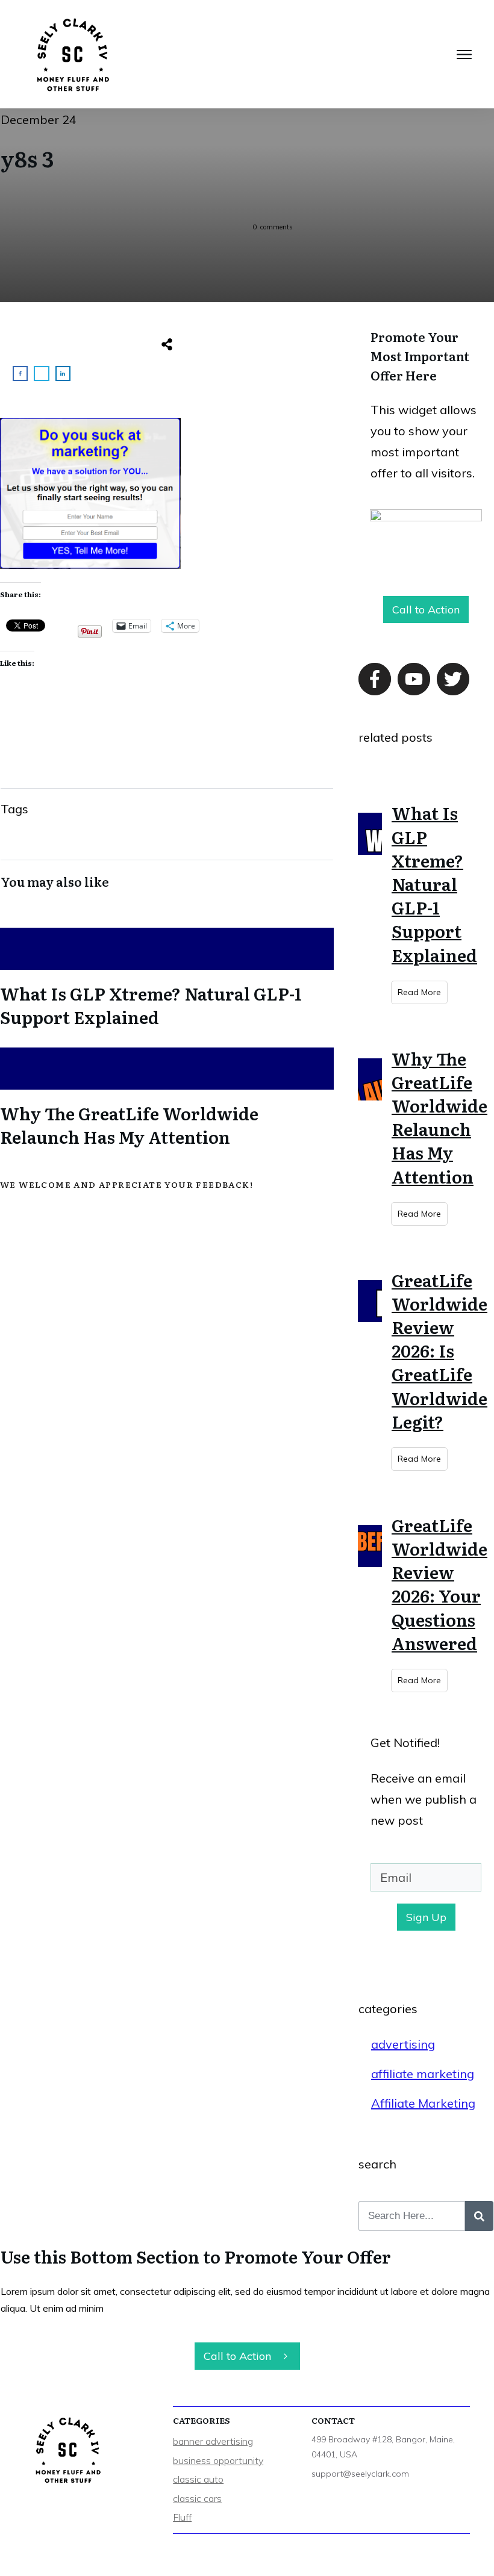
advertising (403, 2044)
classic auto (198, 2479)
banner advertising (213, 2441)
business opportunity (218, 2460)
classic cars (197, 2498)
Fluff (182, 2517)
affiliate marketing (423, 2074)
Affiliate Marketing (423, 2103)
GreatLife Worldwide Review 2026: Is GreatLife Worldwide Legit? (439, 1351)
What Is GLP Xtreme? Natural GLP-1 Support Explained (167, 975)
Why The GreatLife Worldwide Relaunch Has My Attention (167, 1095)
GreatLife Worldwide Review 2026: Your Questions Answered (439, 1584)
